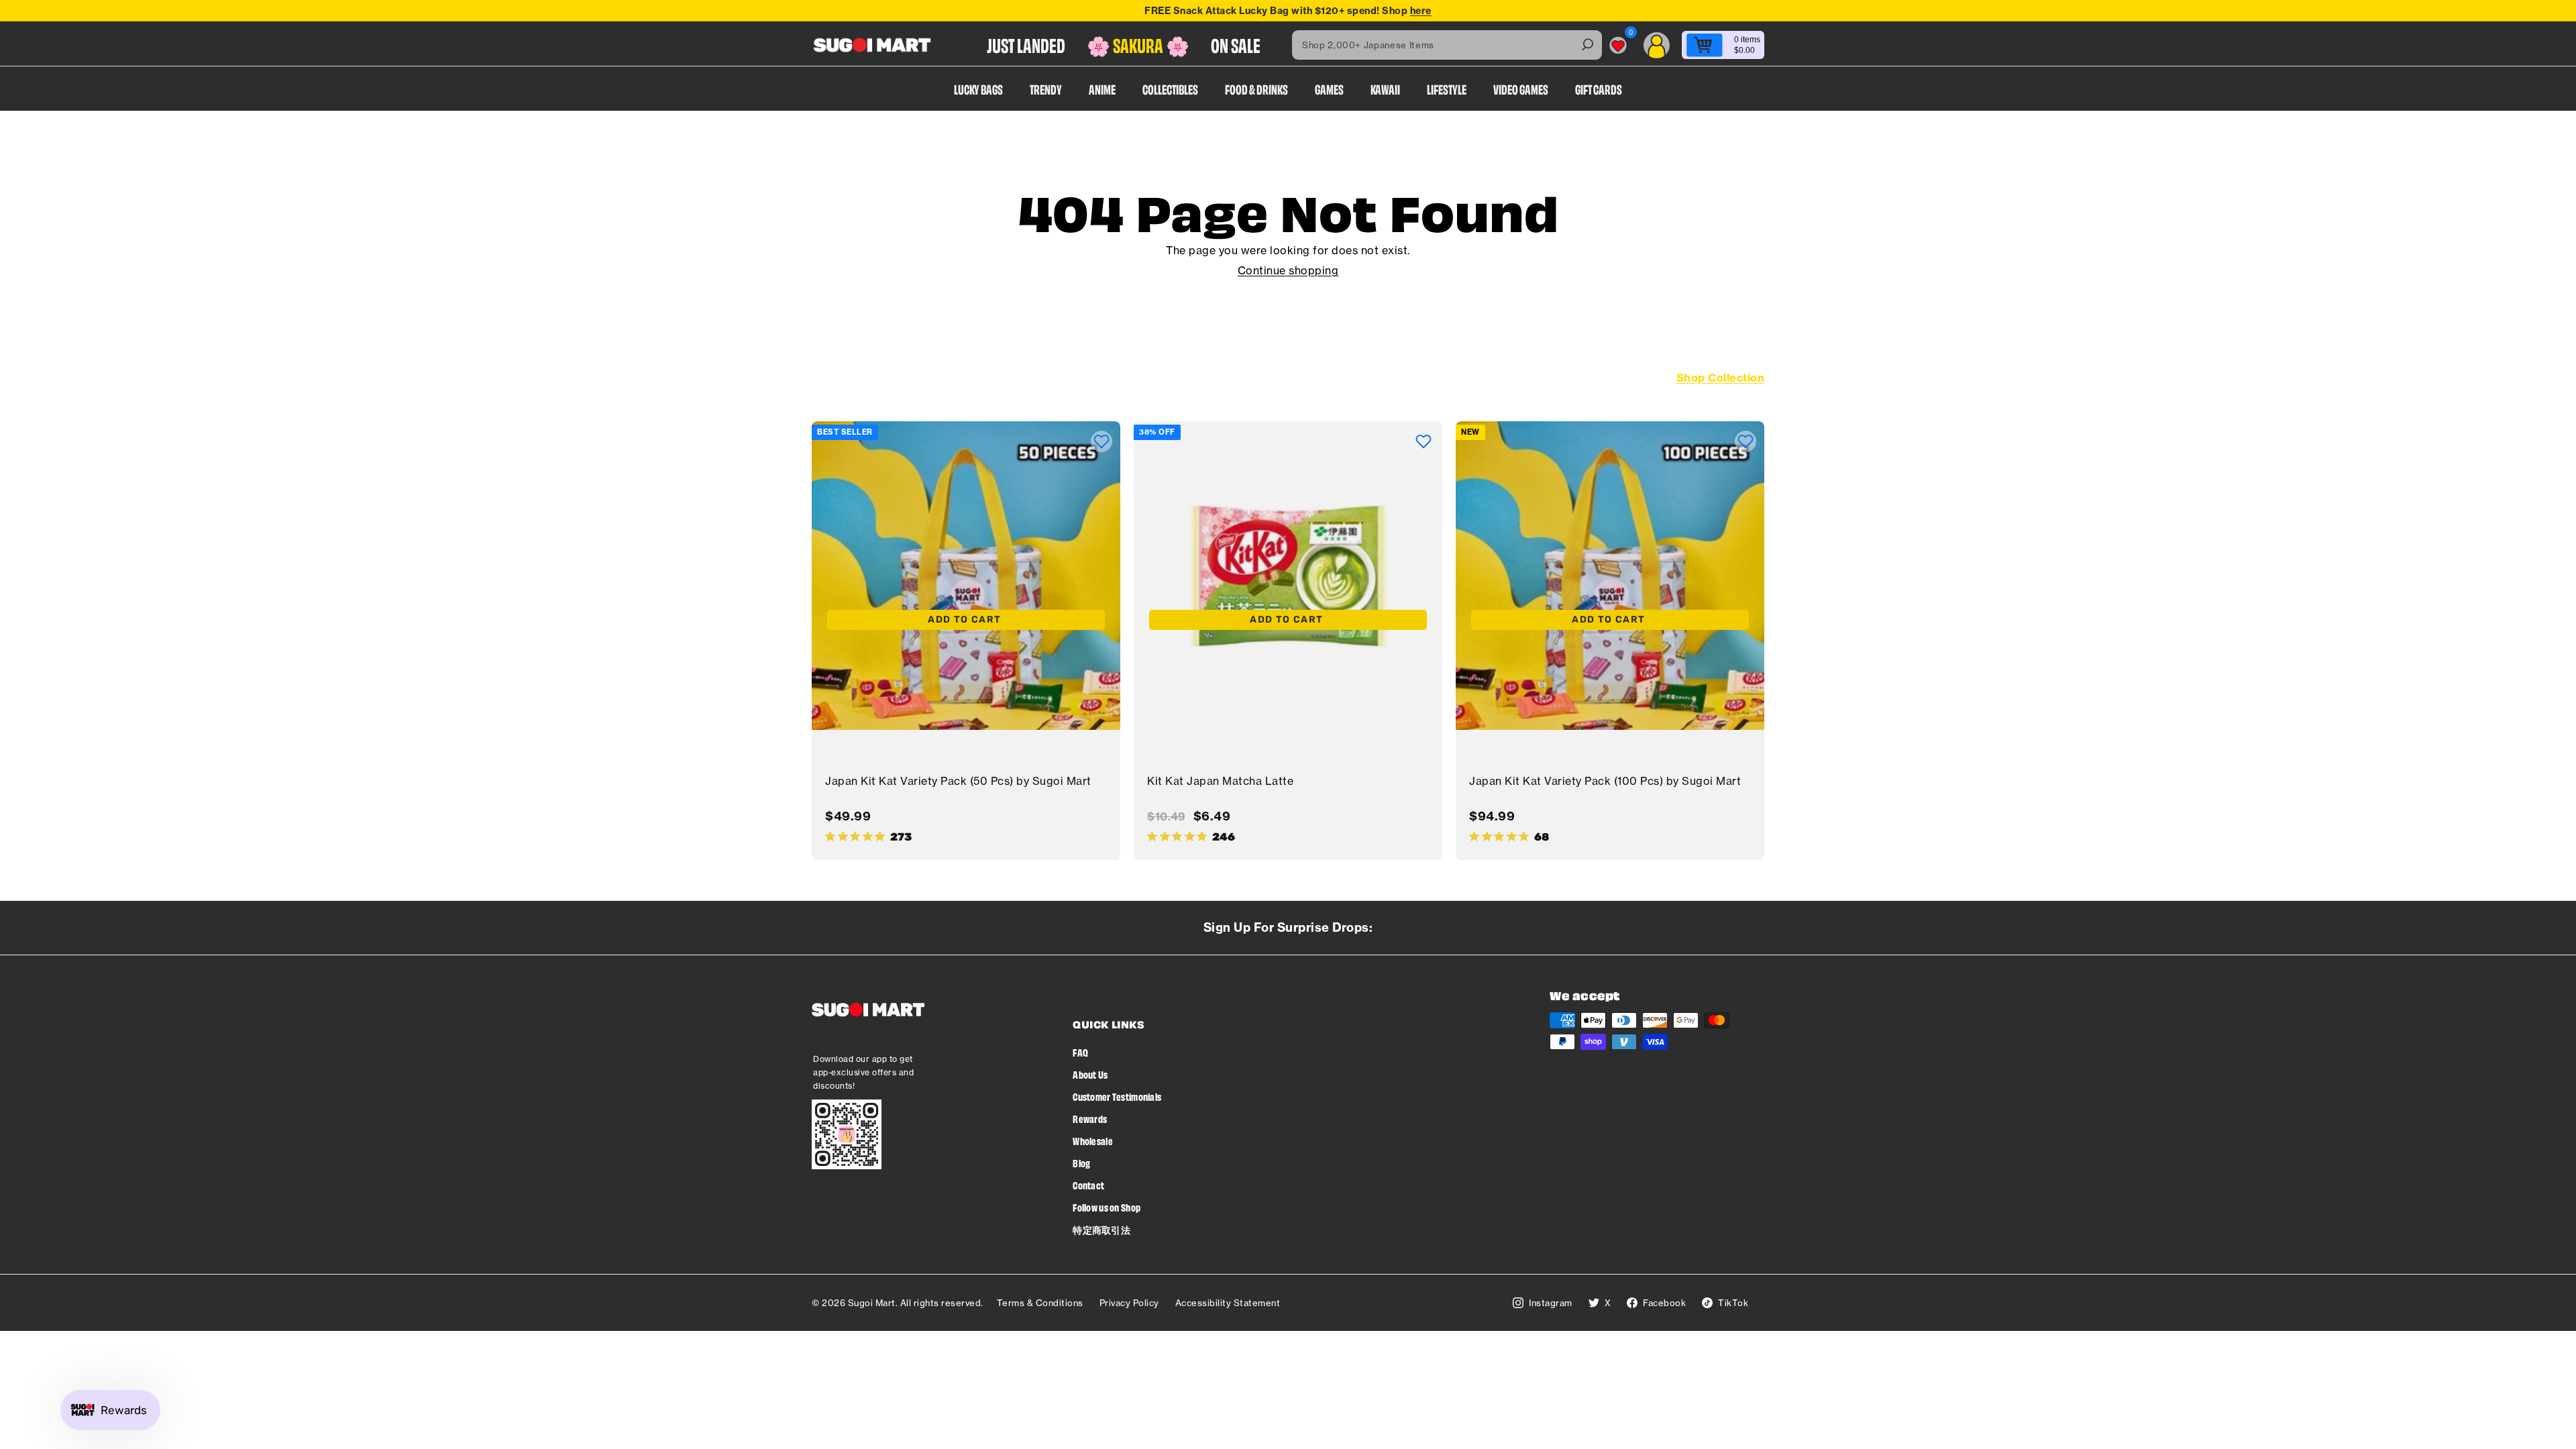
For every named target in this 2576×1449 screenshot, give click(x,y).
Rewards (1090, 1119)
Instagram (1551, 1303)
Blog (1081, 1163)
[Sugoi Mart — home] (872, 45)
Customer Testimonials (1117, 1096)
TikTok (1733, 1303)
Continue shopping (1288, 270)
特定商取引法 (1102, 1229)
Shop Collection (1721, 378)
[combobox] (1447, 45)
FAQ (1080, 1052)
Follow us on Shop (1107, 1207)
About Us (1090, 1074)
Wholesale (1093, 1141)
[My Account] (1657, 45)
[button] (1102, 441)
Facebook (1664, 1303)
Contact (1088, 1185)
